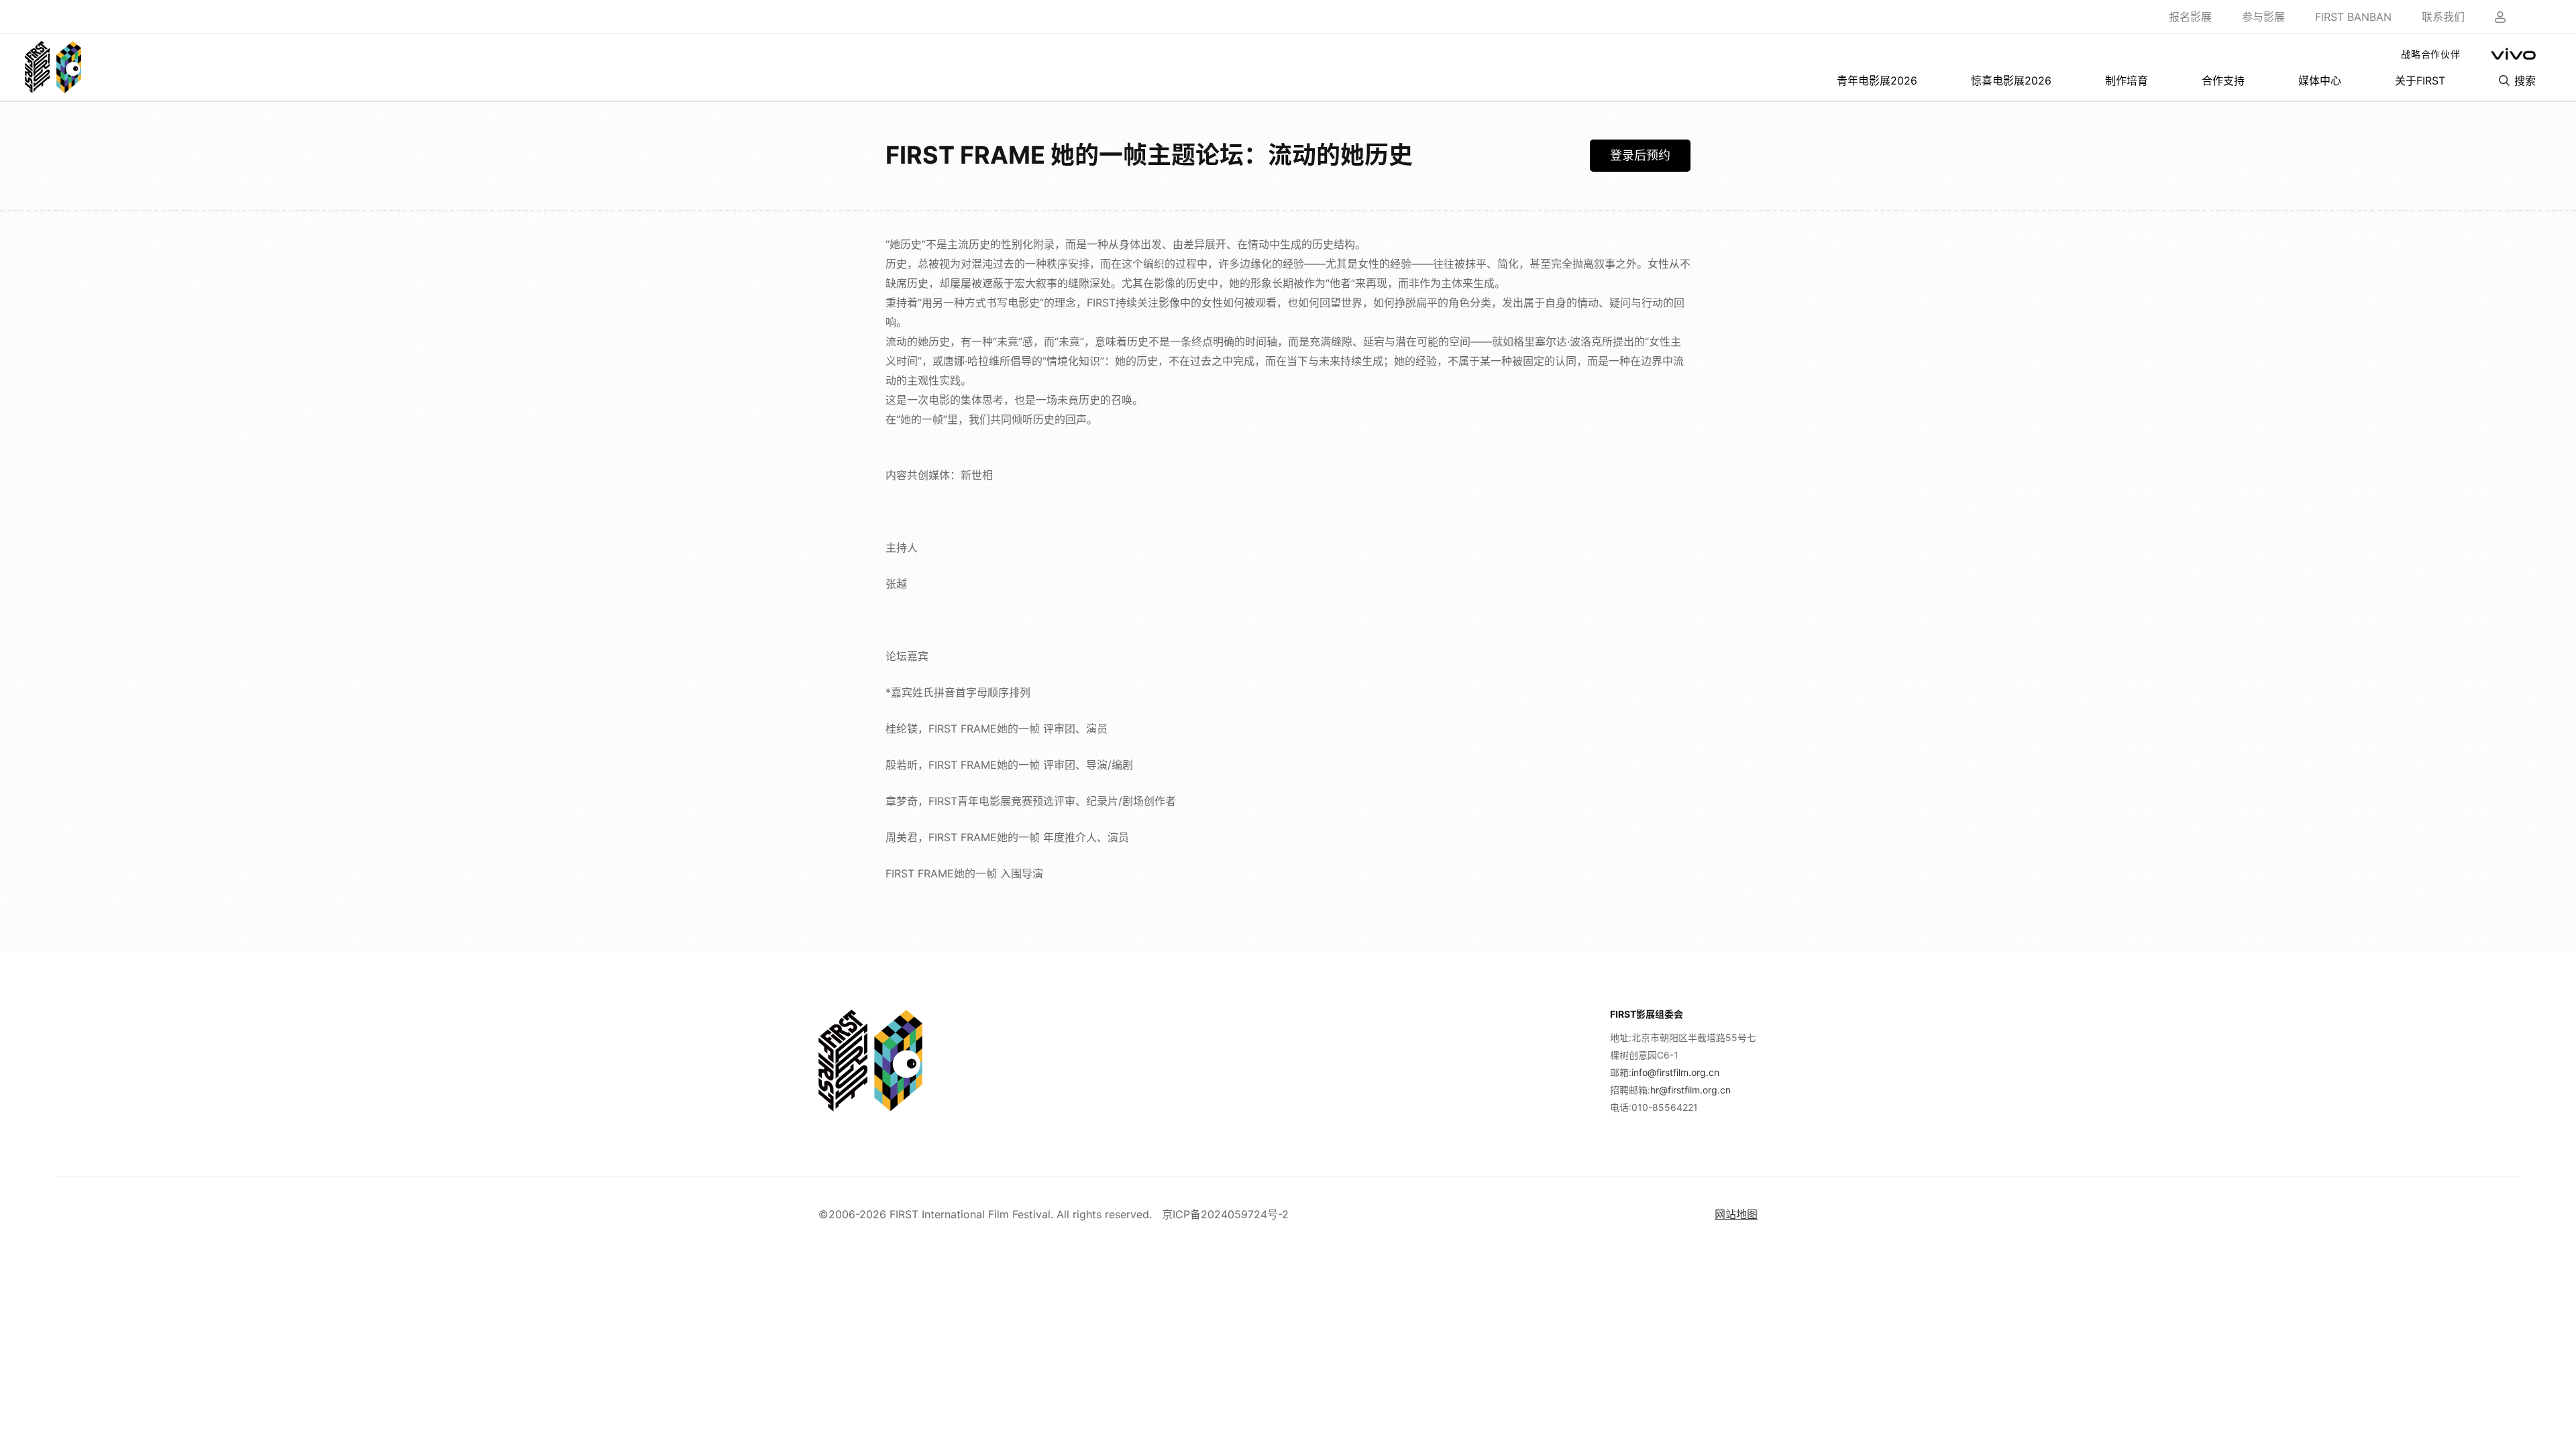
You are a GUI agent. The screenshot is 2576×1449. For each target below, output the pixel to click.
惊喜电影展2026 (2011, 80)
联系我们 (2443, 17)
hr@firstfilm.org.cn (1690, 1090)
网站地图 (1736, 1214)
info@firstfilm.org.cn (1675, 1072)
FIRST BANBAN (2353, 17)
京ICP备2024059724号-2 (1225, 1214)
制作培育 (2127, 80)
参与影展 (2263, 17)
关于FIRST (2420, 80)
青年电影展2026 (1877, 80)
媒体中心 (2320, 80)
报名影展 (2190, 17)
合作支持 (2223, 80)
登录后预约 (1640, 155)
